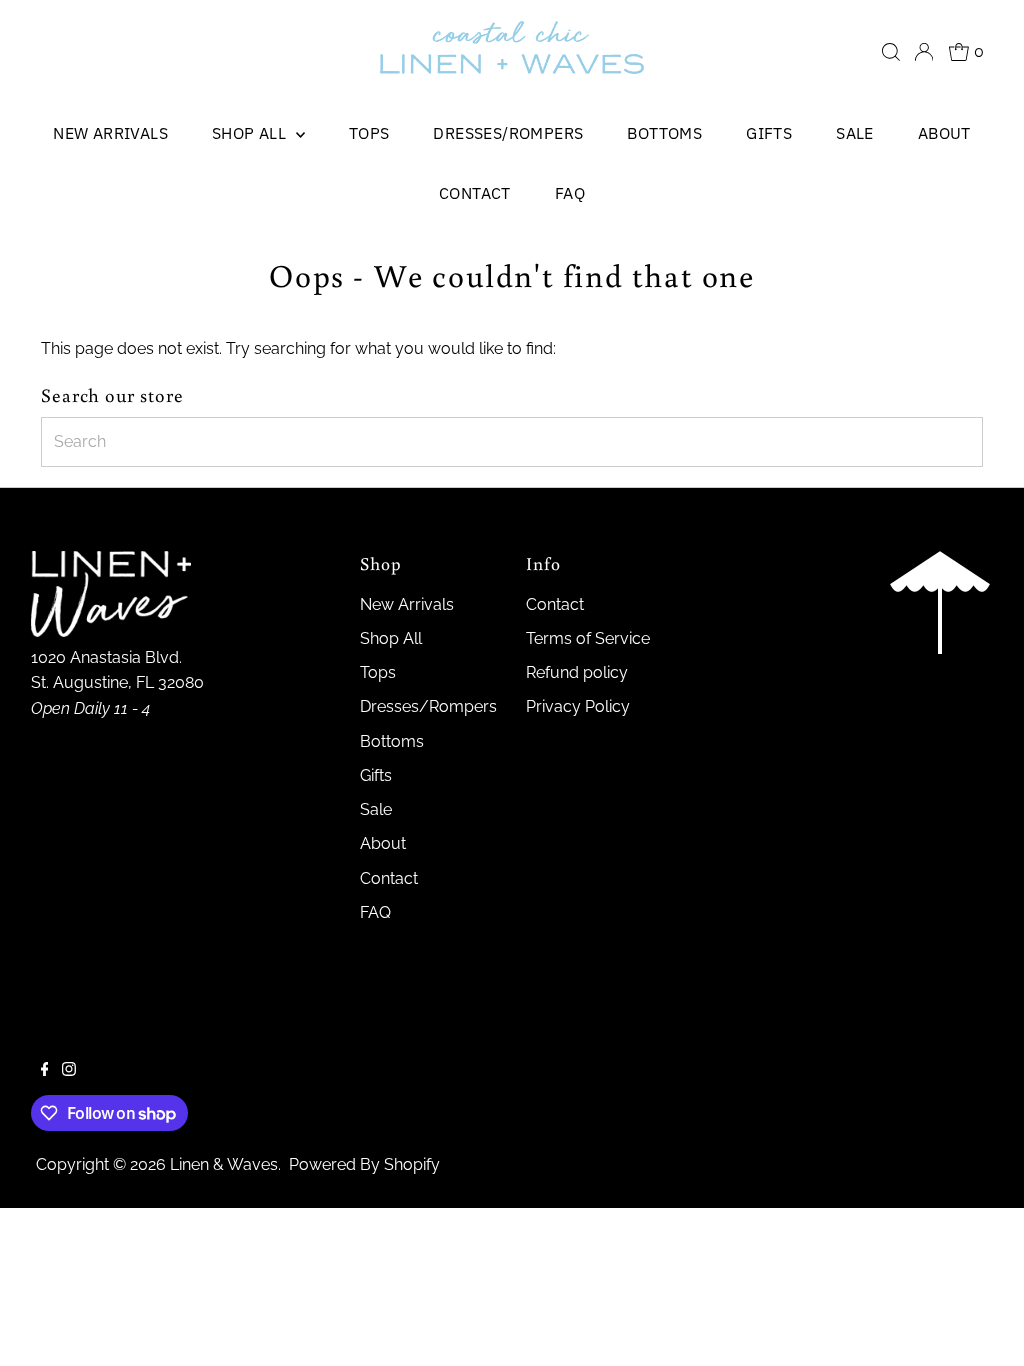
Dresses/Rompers (508, 133)
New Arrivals (110, 133)
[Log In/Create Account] (924, 52)
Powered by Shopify (364, 1164)
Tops (369, 133)
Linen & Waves (224, 1164)
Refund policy (577, 672)
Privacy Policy (578, 706)
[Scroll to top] (984, 1326)
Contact (475, 193)
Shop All (251, 133)
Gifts (769, 133)
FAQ (570, 193)
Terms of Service (588, 638)
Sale (855, 133)
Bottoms (664, 133)
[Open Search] (891, 52)
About (944, 133)
